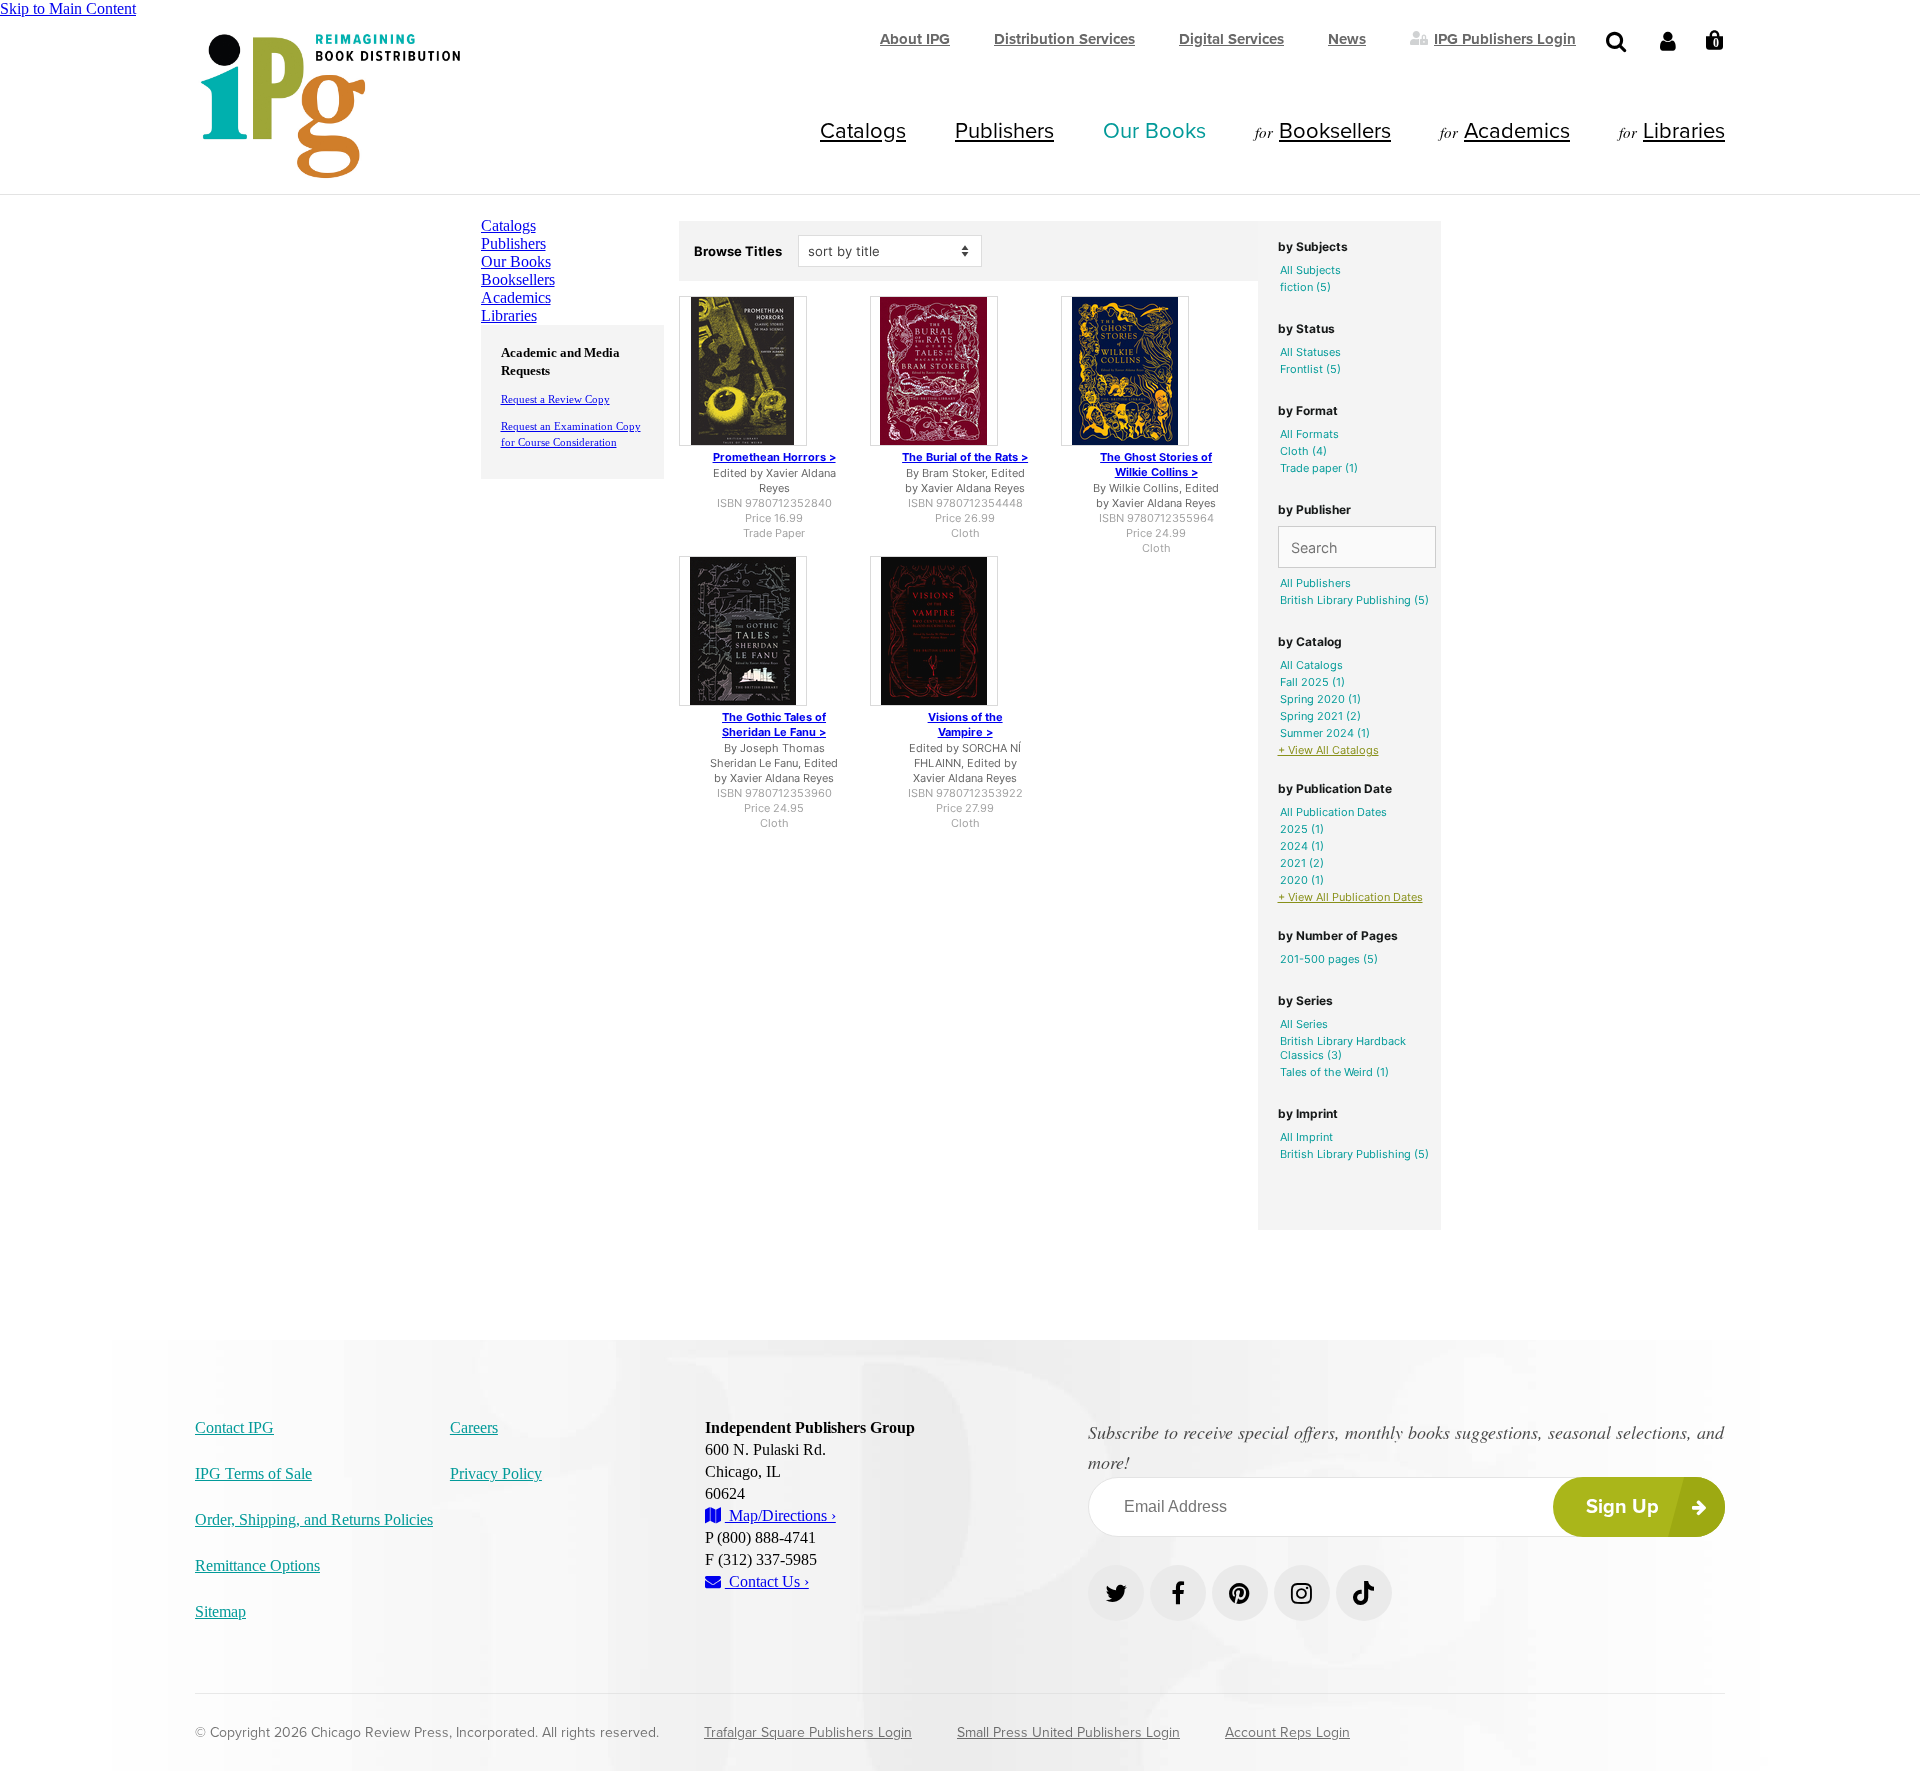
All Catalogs (1311, 665)
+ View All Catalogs (1328, 750)
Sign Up (1622, 1507)
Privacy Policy (496, 1473)
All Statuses (1310, 352)
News (1347, 39)
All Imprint (1306, 1137)
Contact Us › (767, 1581)
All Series (1304, 1024)
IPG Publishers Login (1505, 38)
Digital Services (1231, 39)
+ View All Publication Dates (1350, 897)
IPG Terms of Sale (253, 1473)
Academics (1517, 131)
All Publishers (1315, 583)
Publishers (1004, 131)
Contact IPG (234, 1427)
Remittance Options (257, 1565)
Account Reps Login (1287, 1732)
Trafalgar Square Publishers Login (808, 1732)
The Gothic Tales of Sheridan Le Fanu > (774, 724)
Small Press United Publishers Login (1068, 1732)
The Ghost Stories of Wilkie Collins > (1156, 464)
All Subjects (1310, 270)
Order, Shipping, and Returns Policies (314, 1519)
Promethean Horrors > (774, 457)
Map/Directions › (780, 1515)
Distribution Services (1064, 39)
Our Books (1154, 131)
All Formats (1309, 434)
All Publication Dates (1333, 812)
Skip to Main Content (68, 8)
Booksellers (1335, 131)
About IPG (915, 39)
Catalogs (863, 131)
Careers (474, 1427)
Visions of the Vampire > (965, 724)
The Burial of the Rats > (965, 457)
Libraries (1684, 131)
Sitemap (220, 1611)
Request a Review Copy (555, 399)
